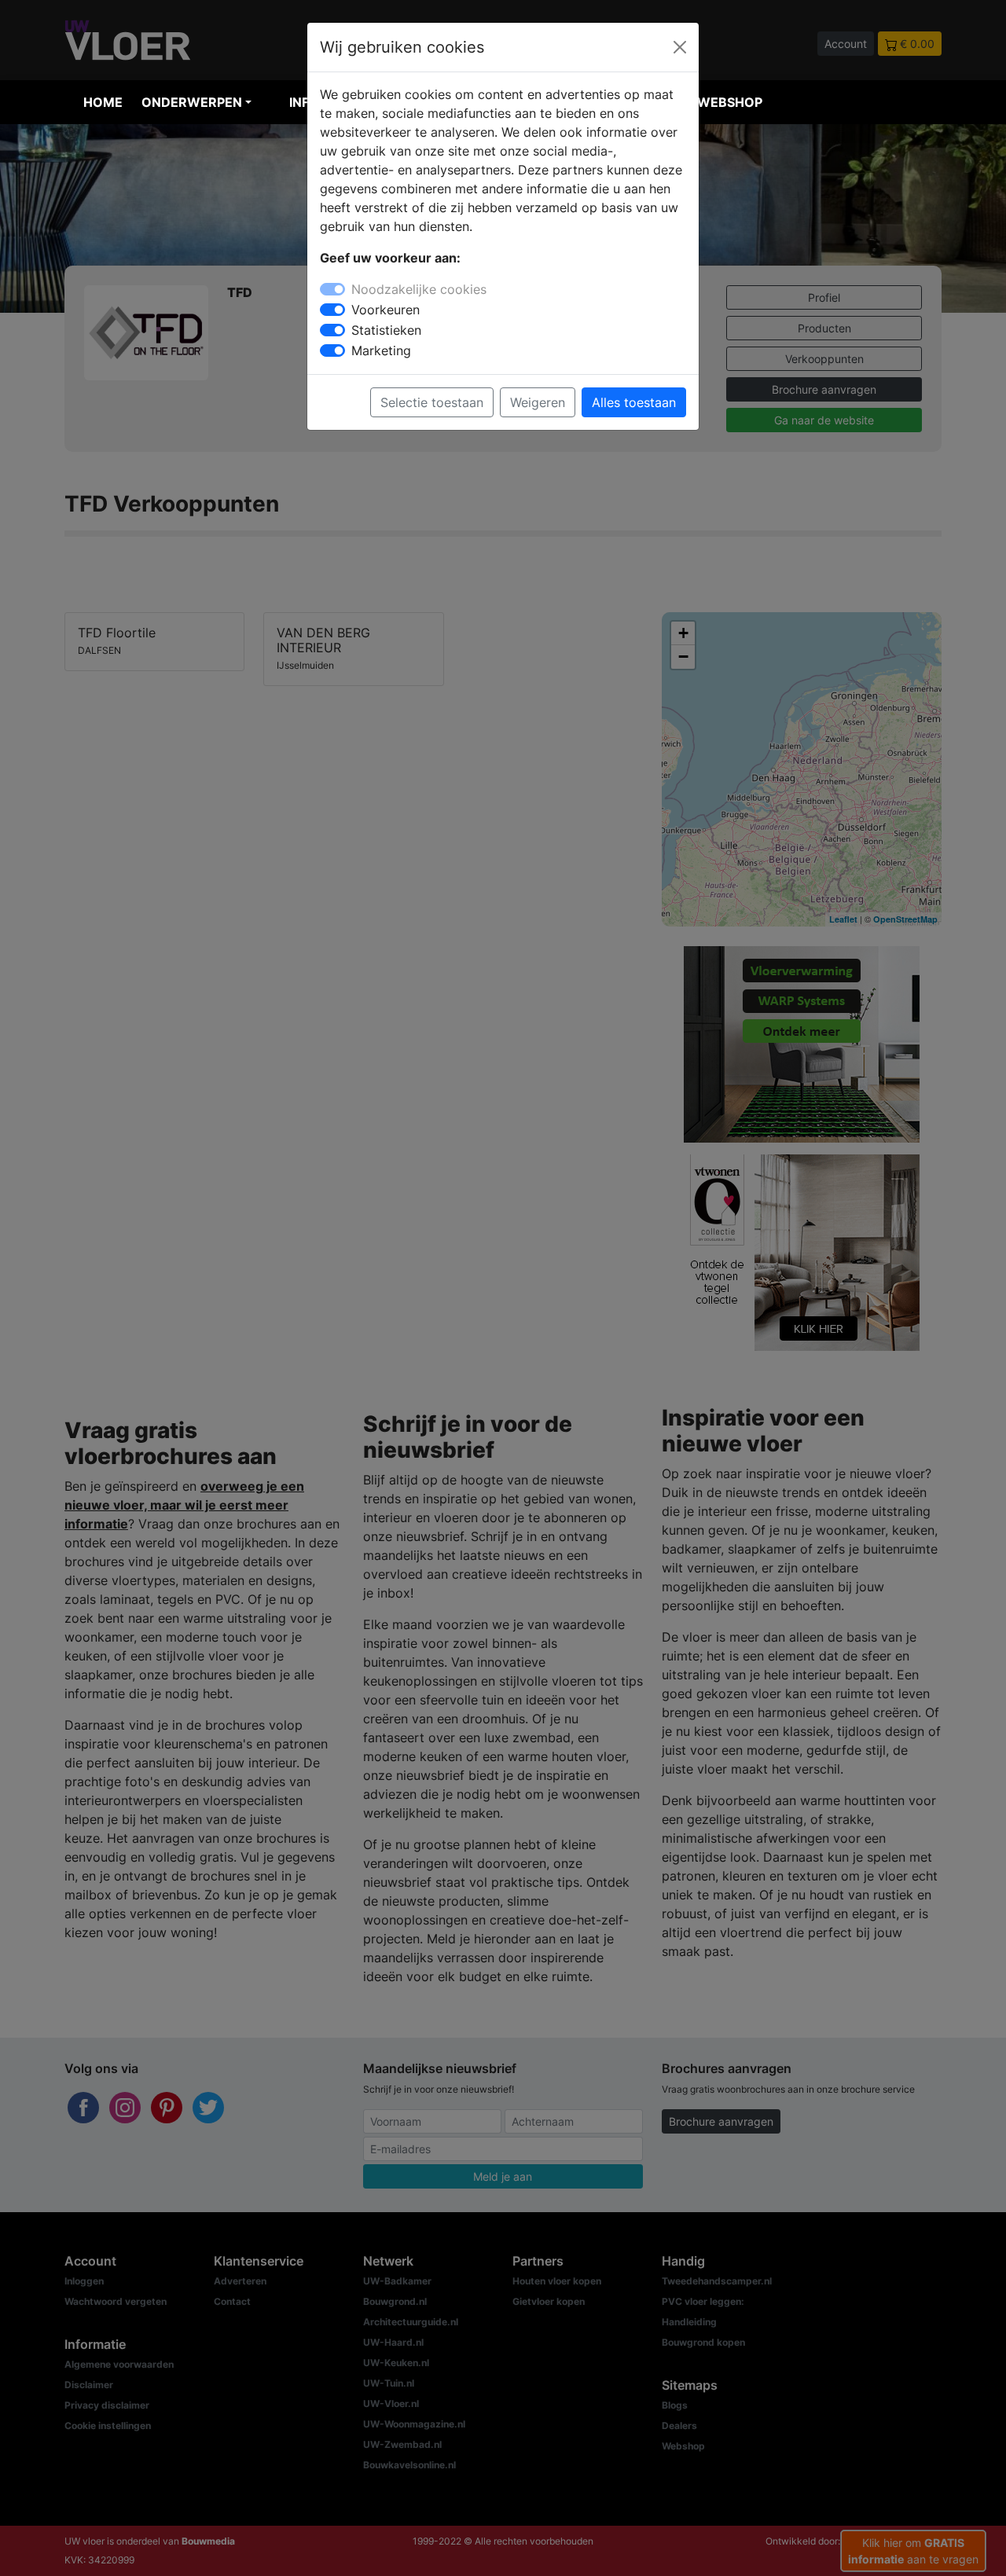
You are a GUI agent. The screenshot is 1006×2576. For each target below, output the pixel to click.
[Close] (680, 47)
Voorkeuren (386, 310)
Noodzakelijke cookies (419, 289)
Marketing (381, 350)
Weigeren (538, 402)
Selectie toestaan (432, 402)
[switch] (332, 310)
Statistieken (386, 330)
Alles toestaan (634, 402)
